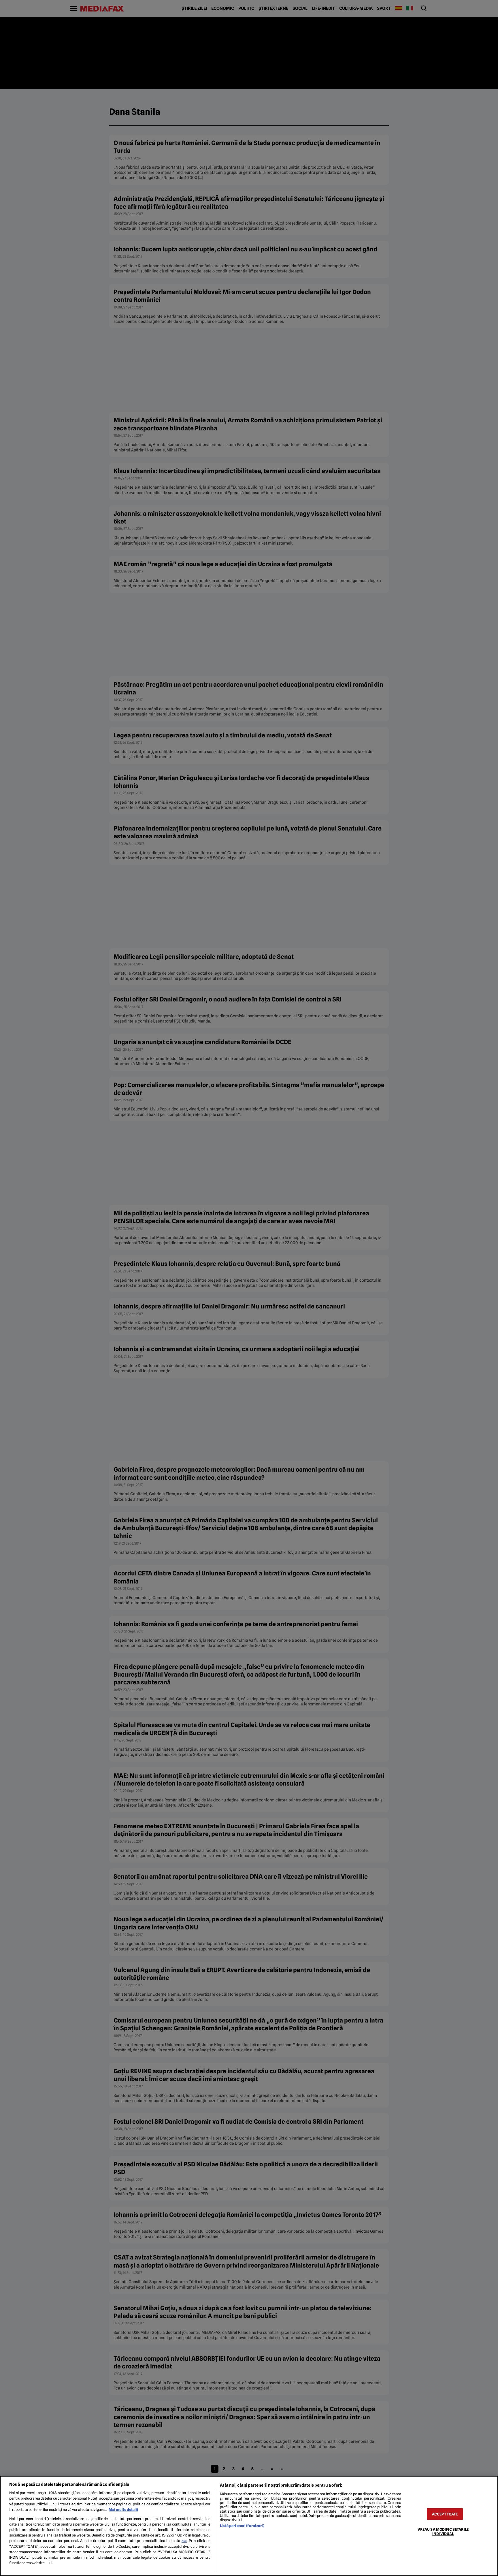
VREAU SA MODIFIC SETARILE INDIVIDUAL (443, 2531)
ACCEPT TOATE (445, 2514)
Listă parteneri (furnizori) (242, 2526)
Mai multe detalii (123, 2510)
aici (184, 2541)
